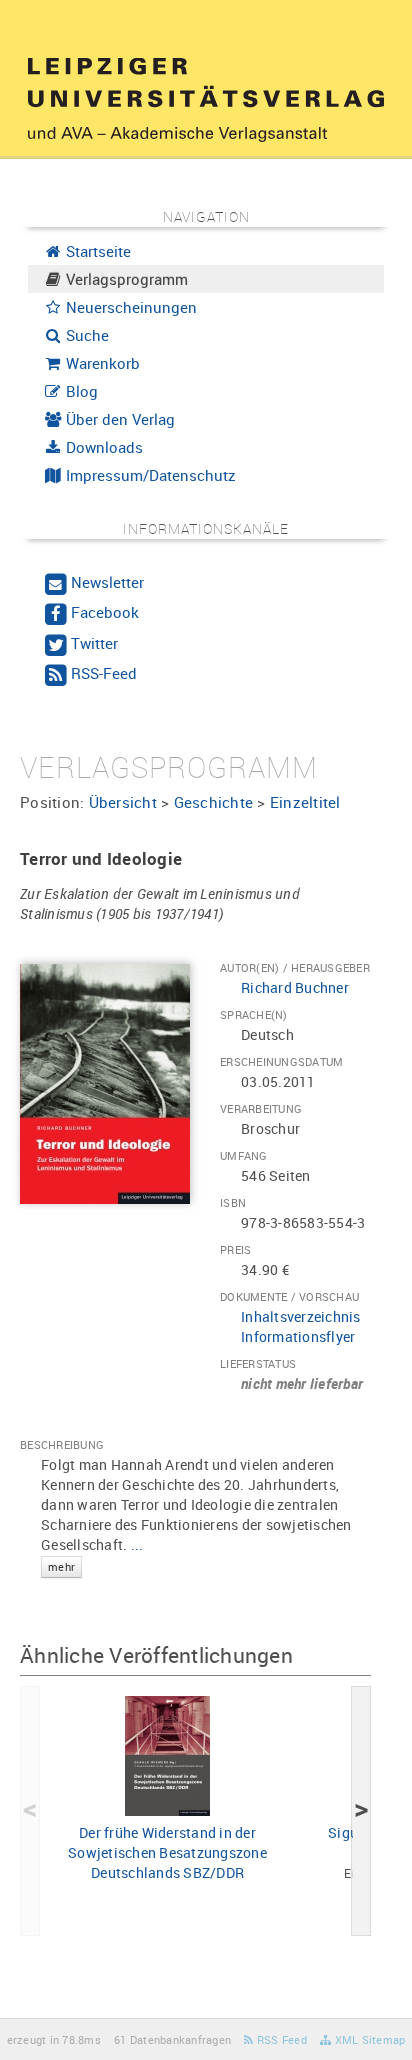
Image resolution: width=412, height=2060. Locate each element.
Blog (80, 391)
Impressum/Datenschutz (149, 475)
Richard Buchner (295, 987)
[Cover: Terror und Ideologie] (105, 1082)
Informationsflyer (298, 1336)
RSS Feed (280, 2039)
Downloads (102, 447)
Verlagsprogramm (125, 279)
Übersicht (123, 802)
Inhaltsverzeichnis (301, 1316)
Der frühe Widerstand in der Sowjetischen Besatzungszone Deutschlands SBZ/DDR (167, 1852)
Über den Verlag (118, 419)
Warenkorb (101, 363)
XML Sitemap (368, 2039)
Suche (85, 335)
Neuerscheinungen (129, 307)
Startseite (96, 251)
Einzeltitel (305, 802)
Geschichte (214, 802)
